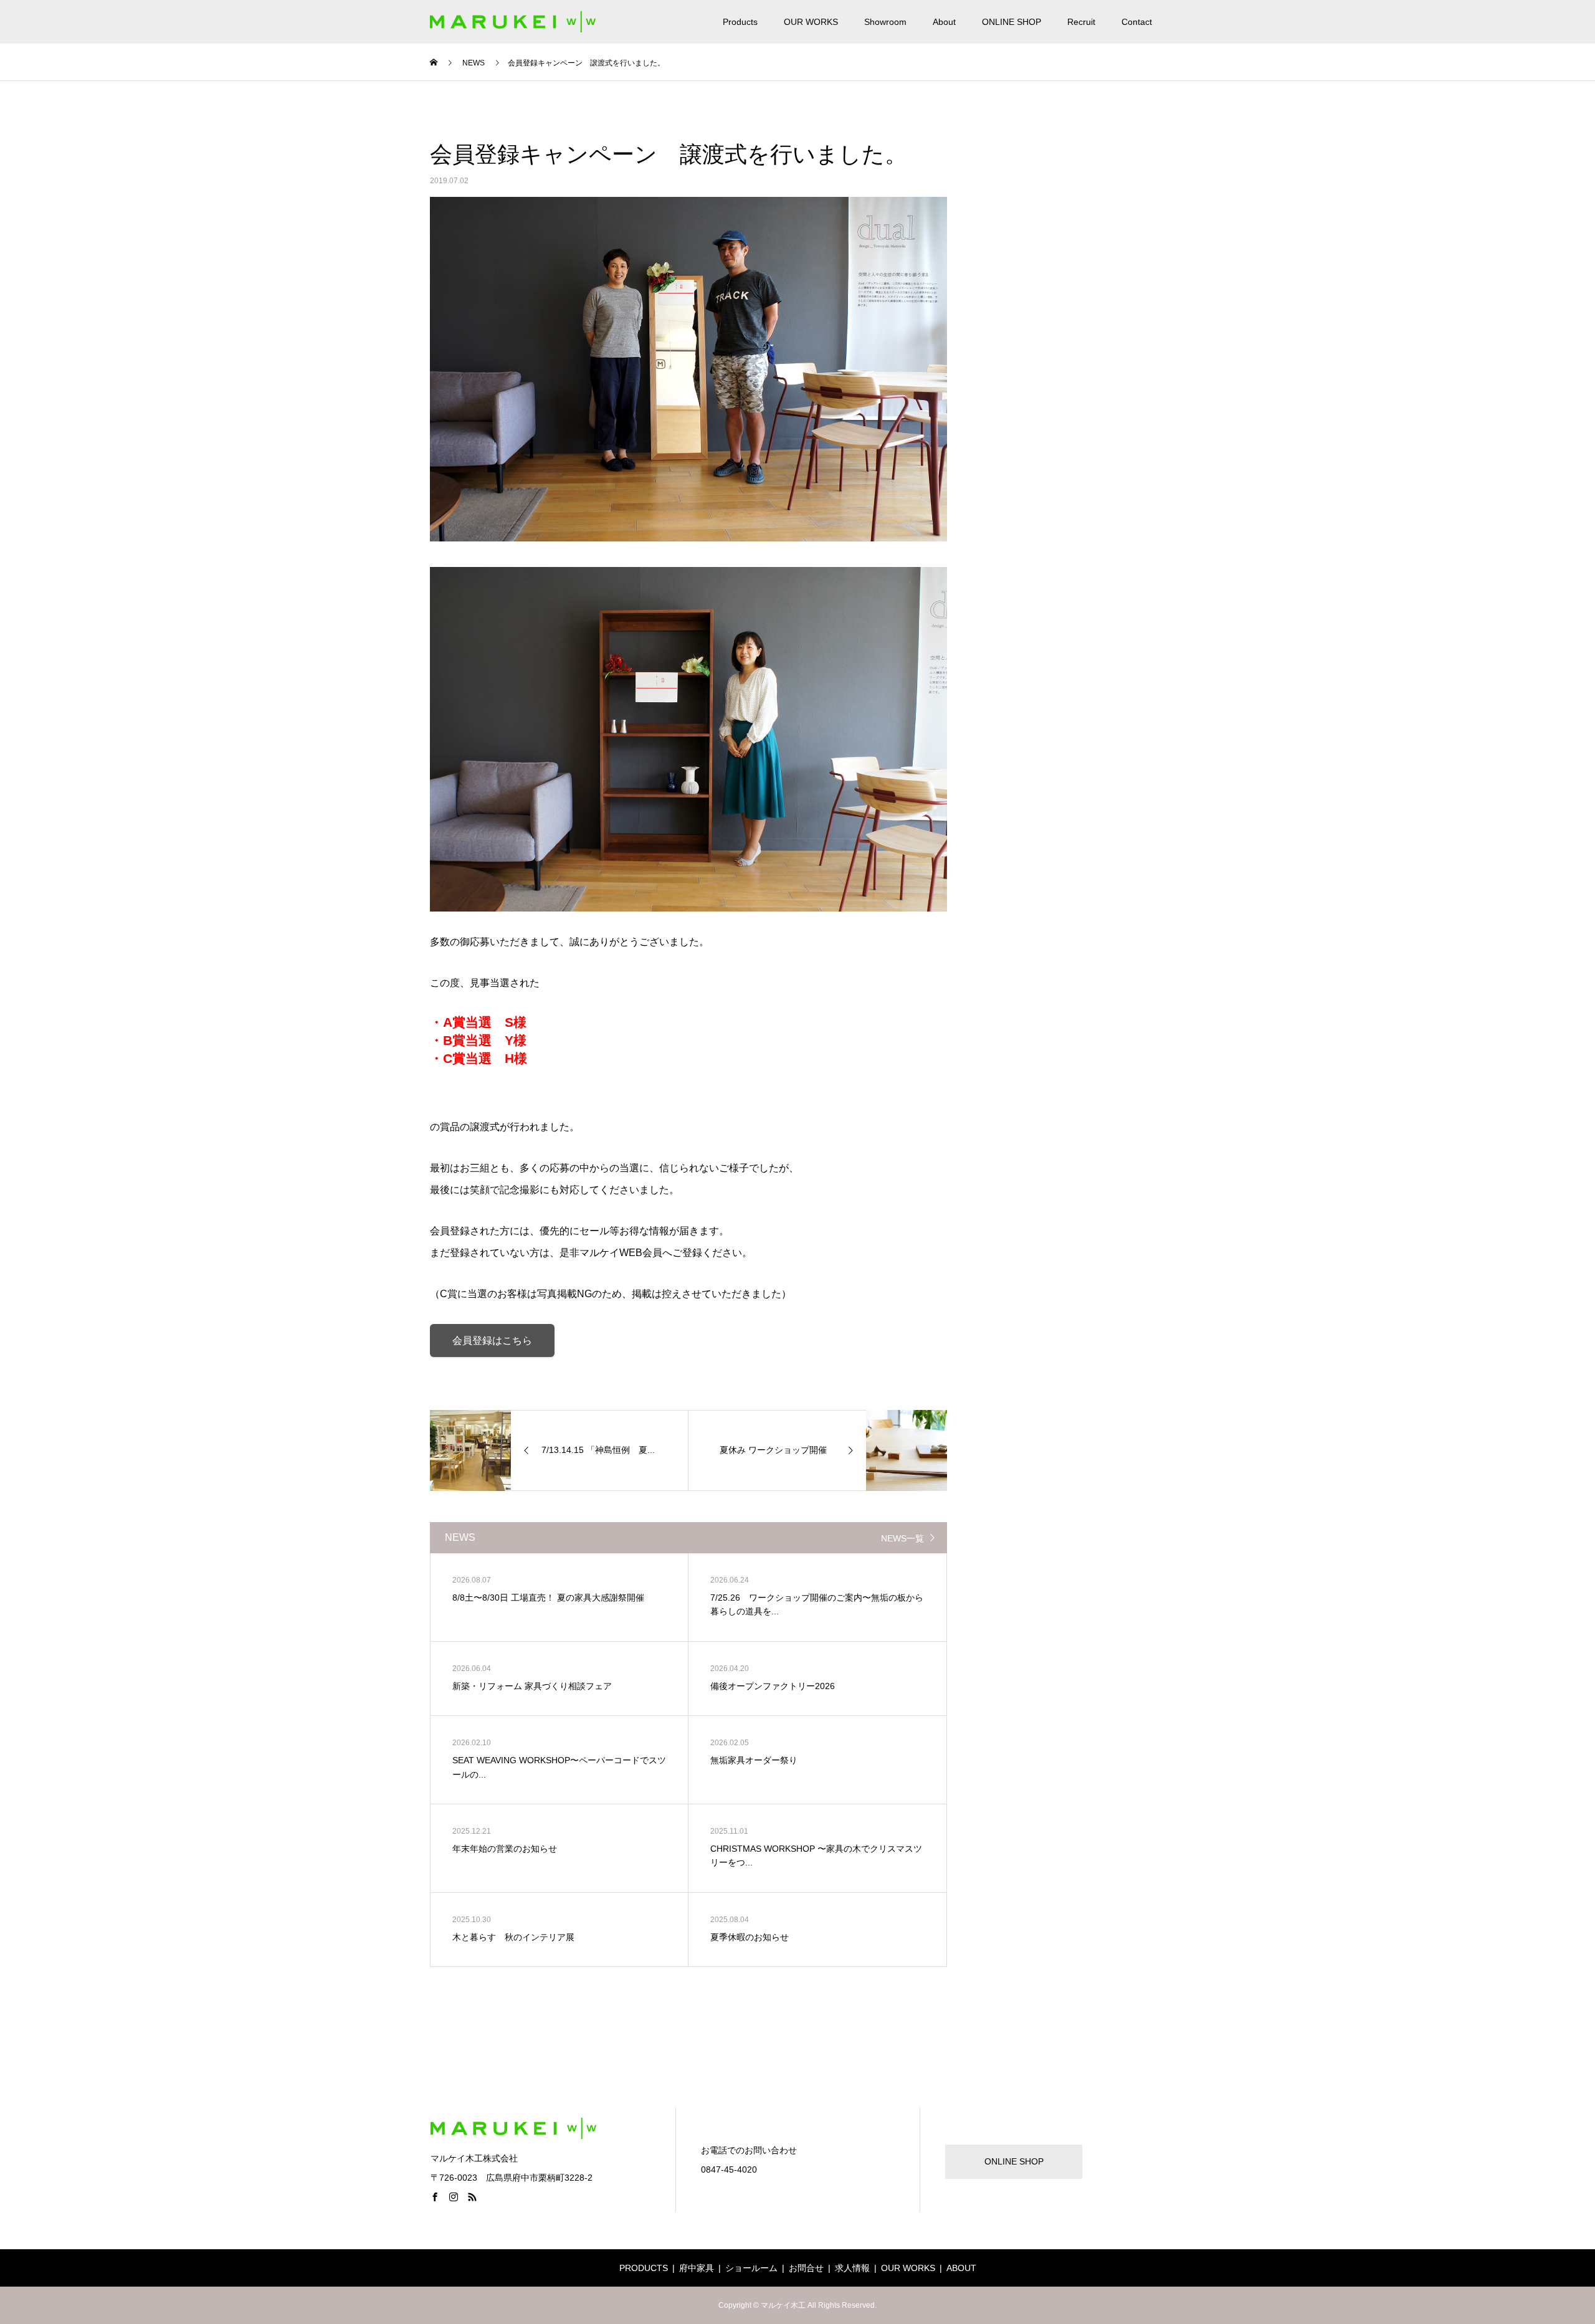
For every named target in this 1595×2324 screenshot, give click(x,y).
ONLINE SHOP (1012, 22)
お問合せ (806, 2268)
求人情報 (852, 2268)
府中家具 (697, 2268)
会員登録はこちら (492, 1341)
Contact (1137, 22)
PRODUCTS (644, 2268)
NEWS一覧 (902, 1538)
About (944, 22)
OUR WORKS (811, 22)
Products (740, 22)
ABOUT (961, 2268)
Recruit (1081, 22)
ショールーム (751, 2268)
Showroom (885, 22)
